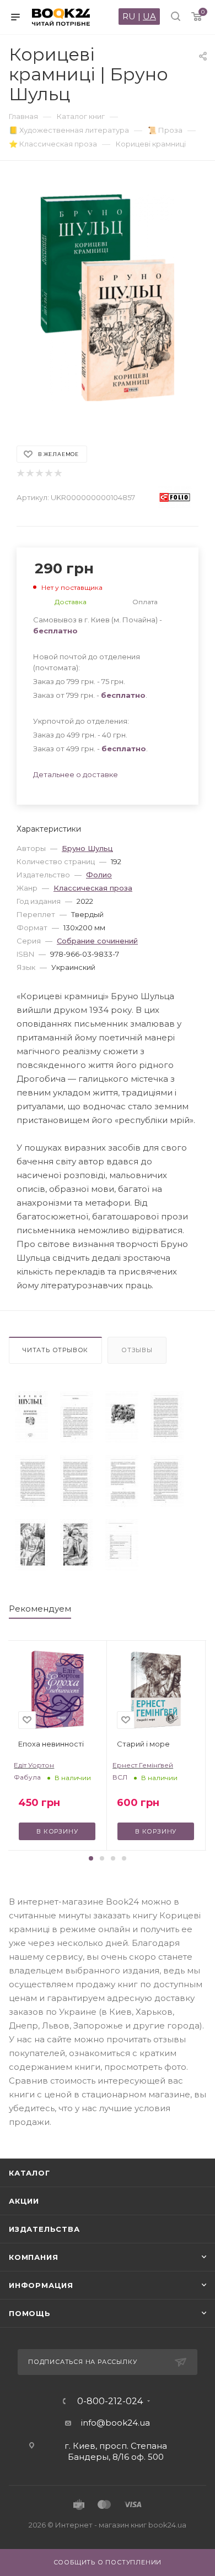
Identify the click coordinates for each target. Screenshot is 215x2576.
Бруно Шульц (87, 848)
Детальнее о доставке (76, 774)
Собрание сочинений (97, 941)
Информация (41, 2285)
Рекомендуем (40, 1609)
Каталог (29, 2173)
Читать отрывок (55, 1350)
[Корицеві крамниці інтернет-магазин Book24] (108, 298)
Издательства (44, 2229)
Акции (24, 2201)
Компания (33, 2257)
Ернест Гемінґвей (143, 1765)
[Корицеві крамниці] (31, 1417)
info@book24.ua (115, 2423)
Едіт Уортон (34, 1765)
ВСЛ (120, 1777)
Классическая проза (93, 888)
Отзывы (137, 1350)
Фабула (27, 1777)
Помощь (30, 2313)
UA (149, 16)
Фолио (99, 875)
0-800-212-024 (110, 2401)
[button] (91, 1858)
